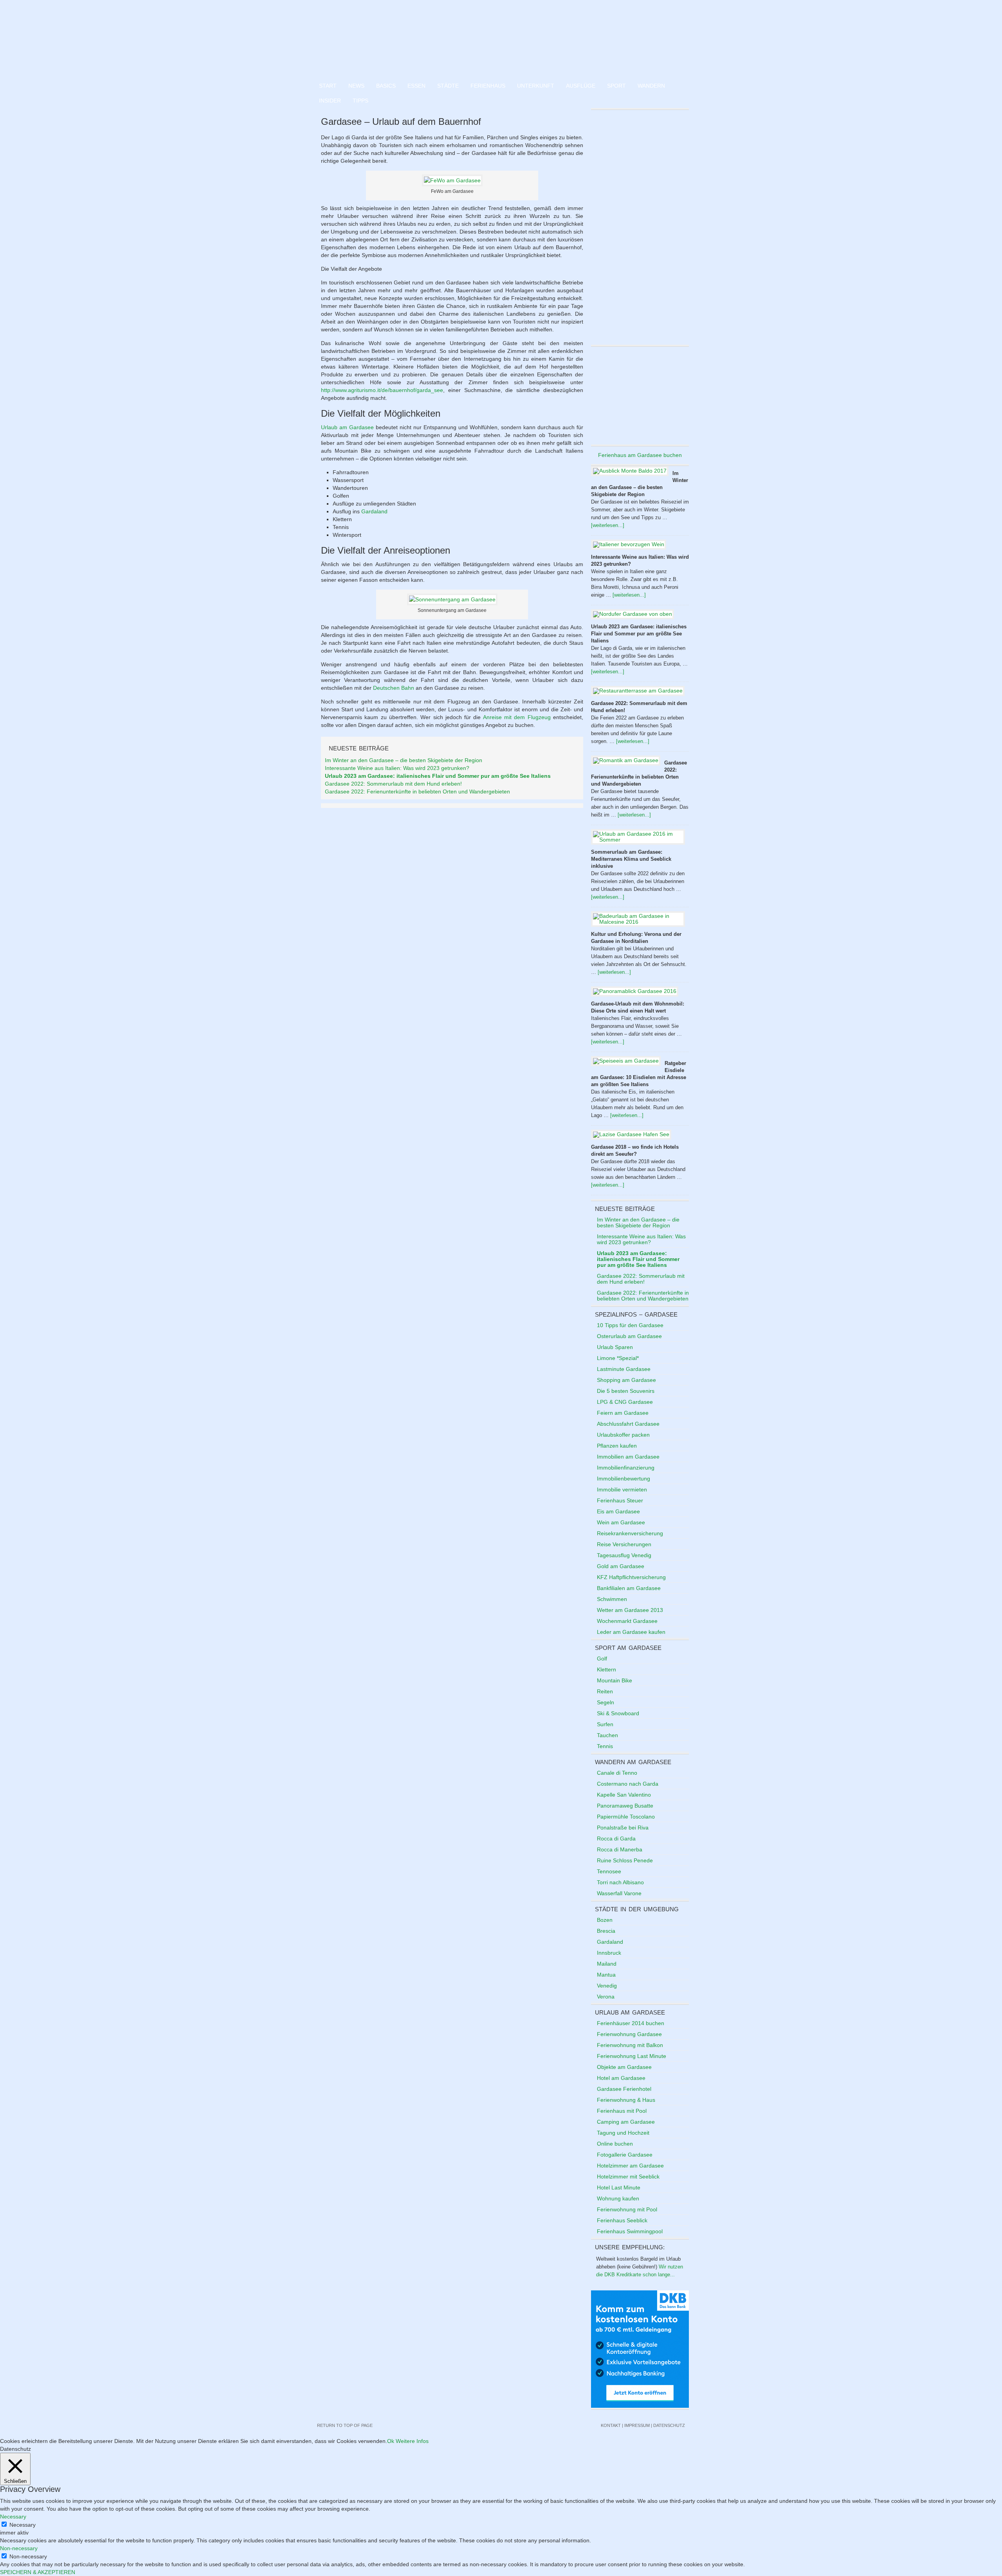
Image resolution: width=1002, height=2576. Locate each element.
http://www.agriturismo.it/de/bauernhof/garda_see (382, 390)
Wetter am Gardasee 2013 (630, 1610)
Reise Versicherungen (624, 1544)
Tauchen (607, 1735)
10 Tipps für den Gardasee (630, 1325)
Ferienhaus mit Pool (622, 2111)
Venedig (607, 1986)
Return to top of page (345, 2425)
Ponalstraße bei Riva (623, 1828)
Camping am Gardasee (626, 2122)
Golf (602, 1659)
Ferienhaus (488, 86)
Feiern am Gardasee (623, 1413)
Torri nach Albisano (620, 1882)
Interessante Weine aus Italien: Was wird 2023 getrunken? (397, 768)
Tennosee (609, 1871)
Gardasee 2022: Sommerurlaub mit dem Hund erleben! (393, 784)
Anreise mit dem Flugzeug (517, 717)
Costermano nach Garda (628, 1784)
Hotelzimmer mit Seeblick (628, 2177)
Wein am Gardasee (621, 1522)
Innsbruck (609, 1953)
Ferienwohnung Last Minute (632, 2056)
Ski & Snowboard (618, 1713)
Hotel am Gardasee (621, 2078)
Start (328, 86)
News (356, 86)
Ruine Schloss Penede (625, 1860)
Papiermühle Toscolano (626, 1817)
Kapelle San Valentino (624, 1795)
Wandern (651, 86)
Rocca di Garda (616, 1838)
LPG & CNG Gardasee (625, 1402)
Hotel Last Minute (619, 2187)
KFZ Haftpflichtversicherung (631, 1577)
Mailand (607, 1964)
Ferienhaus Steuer (620, 1500)
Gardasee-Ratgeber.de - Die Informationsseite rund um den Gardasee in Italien (501, 39)
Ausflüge (581, 86)
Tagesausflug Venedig (624, 1555)
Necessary (23, 2525)
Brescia (606, 1931)
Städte (448, 86)
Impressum (637, 2425)
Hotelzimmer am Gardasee (630, 2166)
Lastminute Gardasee (624, 1369)
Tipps (360, 101)
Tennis (605, 1746)
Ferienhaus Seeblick (622, 2220)
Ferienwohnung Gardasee (629, 2034)
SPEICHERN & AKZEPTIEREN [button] (38, 2572)
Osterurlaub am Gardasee (629, 1336)
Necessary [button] (13, 2517)
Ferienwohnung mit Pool (627, 2209)
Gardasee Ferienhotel (624, 2089)
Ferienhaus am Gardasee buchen (640, 455)
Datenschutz (669, 2425)
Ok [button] (391, 2441)
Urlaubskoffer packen (623, 1435)
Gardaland (374, 511)
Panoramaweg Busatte (625, 1806)
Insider (330, 101)
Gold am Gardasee (621, 1566)
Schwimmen (612, 1599)
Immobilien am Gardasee (628, 1457)
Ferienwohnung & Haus (626, 2100)
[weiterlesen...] (608, 525)
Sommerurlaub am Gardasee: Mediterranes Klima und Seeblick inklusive (631, 859)
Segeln (606, 1702)
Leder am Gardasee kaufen (631, 1632)
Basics (386, 86)
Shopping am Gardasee (626, 1380)
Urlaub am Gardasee (347, 427)
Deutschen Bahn (394, 688)
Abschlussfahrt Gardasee (628, 1424)
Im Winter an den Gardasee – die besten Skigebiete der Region (404, 760)
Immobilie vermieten (622, 1489)
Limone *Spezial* (618, 1358)
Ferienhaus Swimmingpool (630, 2231)
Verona (606, 1997)
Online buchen (615, 2144)
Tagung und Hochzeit (623, 2133)
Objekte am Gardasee (624, 2067)
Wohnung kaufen (618, 2198)
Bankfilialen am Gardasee (629, 1588)
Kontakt (611, 2425)
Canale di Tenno (617, 1773)
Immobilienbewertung (624, 1479)
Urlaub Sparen (615, 1347)
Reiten (605, 1691)
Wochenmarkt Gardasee (627, 1621)
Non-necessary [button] (19, 2548)
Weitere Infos (412, 2441)
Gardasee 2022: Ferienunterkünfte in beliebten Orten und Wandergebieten (417, 792)
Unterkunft (536, 86)
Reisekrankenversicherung (630, 1533)
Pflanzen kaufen (617, 1446)
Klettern (606, 1669)
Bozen (605, 1920)
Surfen (605, 1724)
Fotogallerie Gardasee (625, 2155)
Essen (416, 86)
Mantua (606, 1975)
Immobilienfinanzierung (626, 1468)
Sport (616, 86)
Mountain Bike (615, 1680)
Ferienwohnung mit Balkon (630, 2045)
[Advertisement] (640, 396)
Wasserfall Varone (619, 1893)
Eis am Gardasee (618, 1511)
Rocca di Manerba (620, 1849)
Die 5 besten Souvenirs (626, 1391)
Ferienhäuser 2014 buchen (631, 2023)
